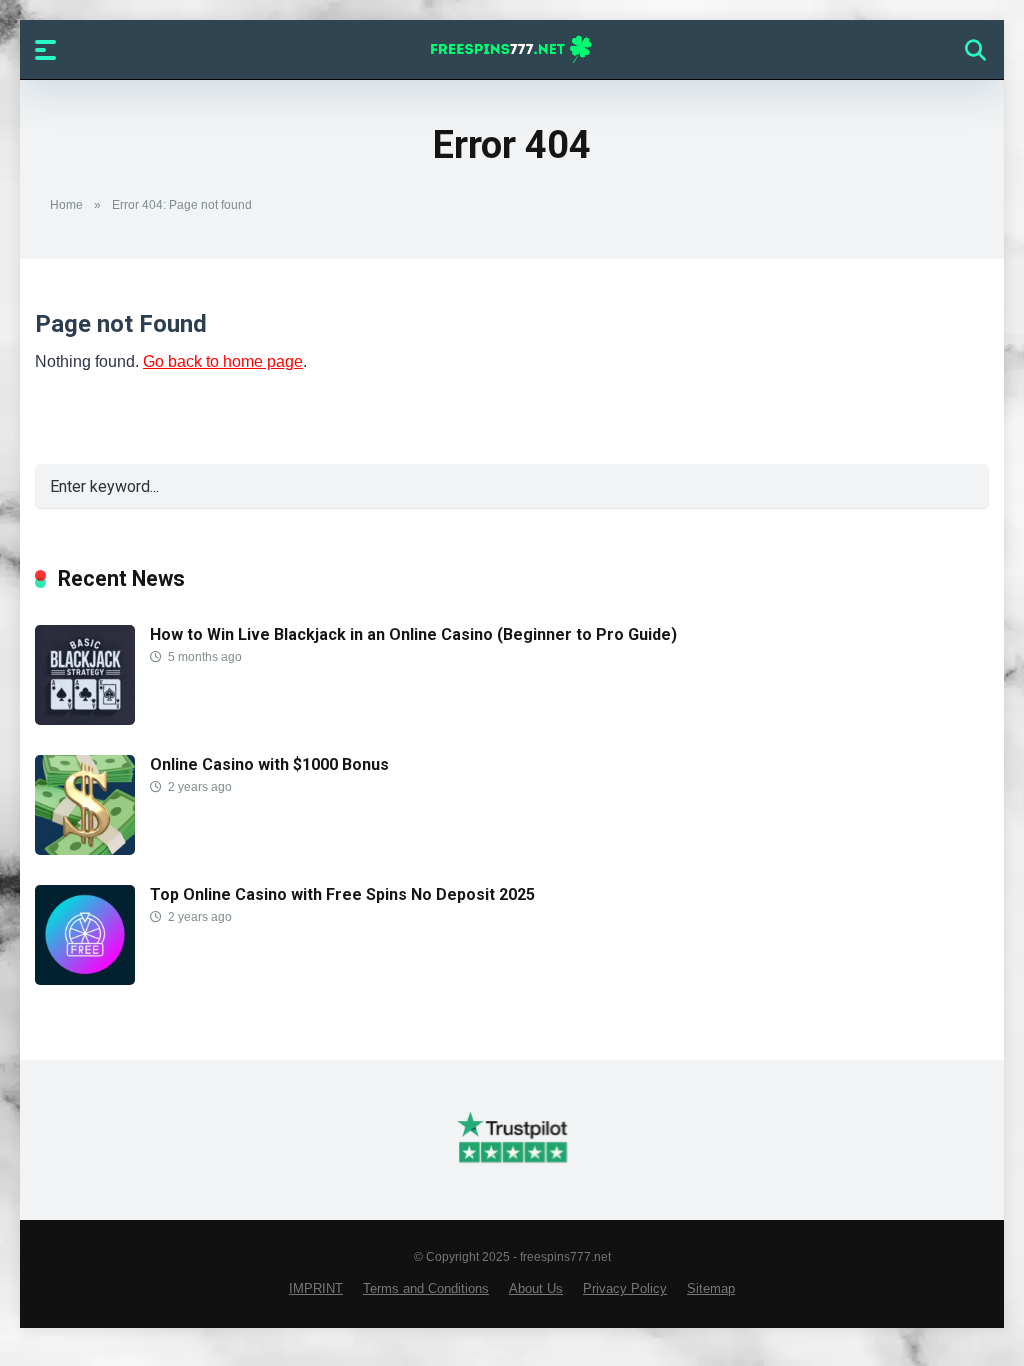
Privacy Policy (625, 1289)
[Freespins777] (512, 49)
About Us (536, 1289)
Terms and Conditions (426, 1289)
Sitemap (711, 1289)
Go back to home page (223, 361)
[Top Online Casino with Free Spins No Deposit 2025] (85, 979)
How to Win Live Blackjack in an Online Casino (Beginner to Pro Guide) (413, 634)
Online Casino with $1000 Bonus (269, 764)
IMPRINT (316, 1289)
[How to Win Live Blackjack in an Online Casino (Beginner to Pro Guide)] (85, 719)
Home (66, 205)
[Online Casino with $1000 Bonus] (85, 849)
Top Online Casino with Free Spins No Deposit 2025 (342, 894)
